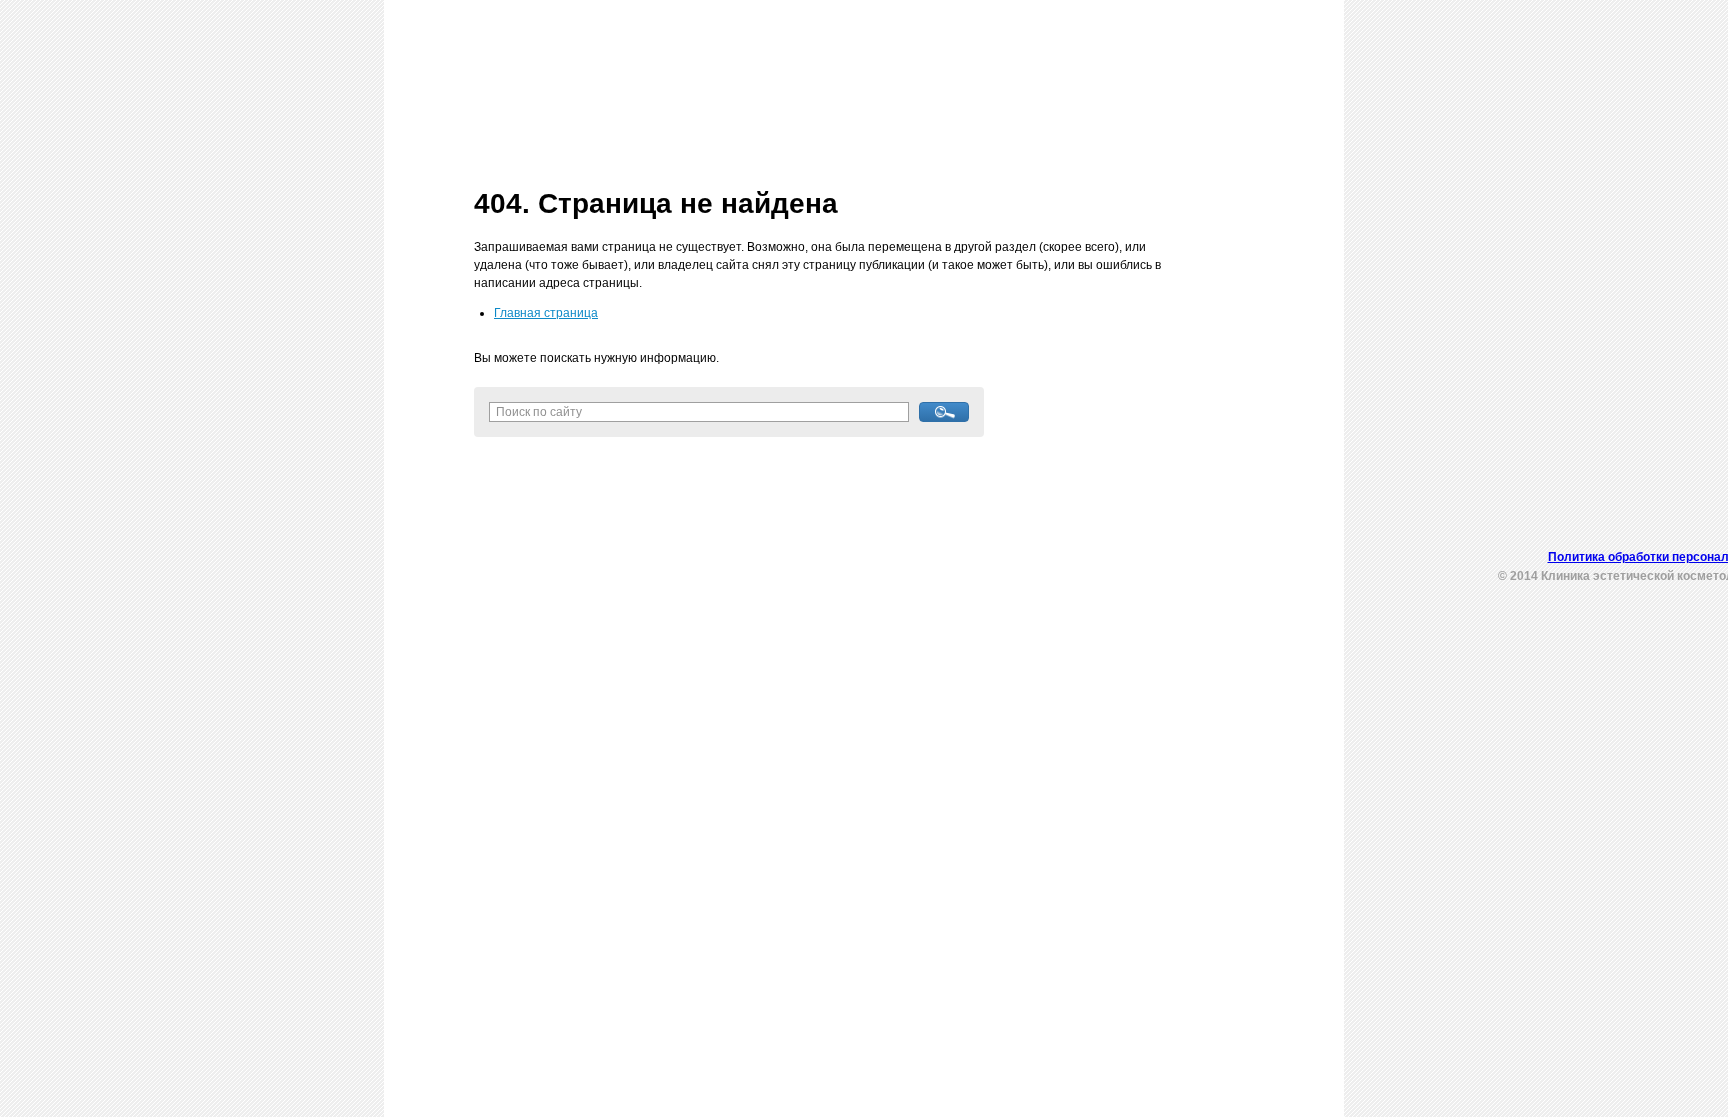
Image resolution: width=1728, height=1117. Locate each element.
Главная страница (546, 313)
